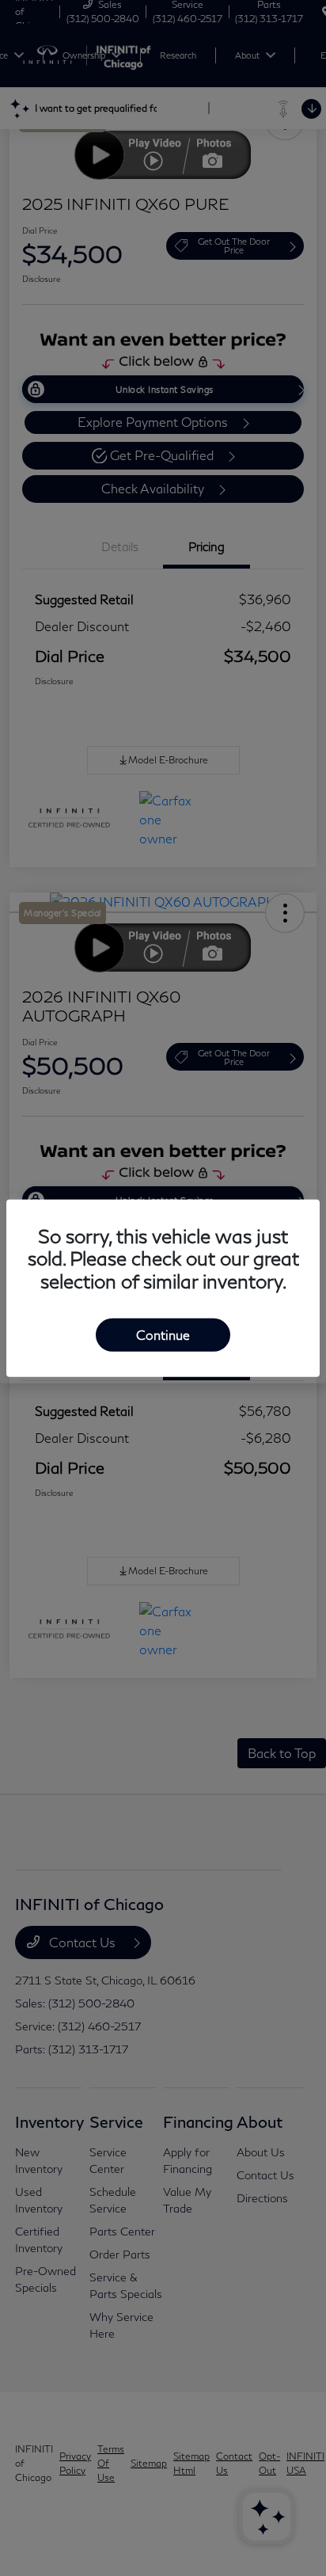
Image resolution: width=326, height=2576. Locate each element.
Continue (163, 1335)
